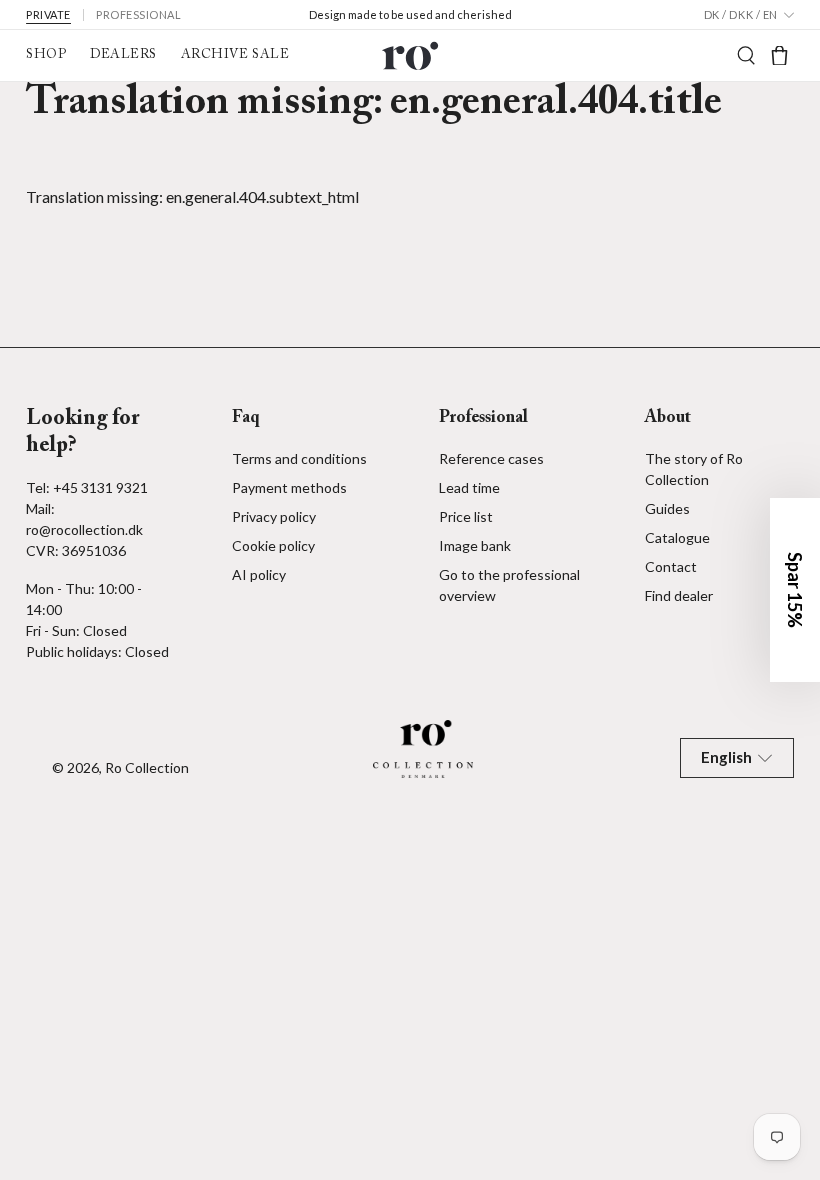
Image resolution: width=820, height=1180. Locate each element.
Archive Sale (235, 55)
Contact (671, 566)
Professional (139, 14)
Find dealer (679, 595)
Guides (667, 508)
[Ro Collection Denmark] (410, 55)
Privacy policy (274, 516)
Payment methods (289, 487)
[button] (795, 590)
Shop (46, 55)
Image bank (475, 545)
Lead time (469, 487)
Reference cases (491, 458)
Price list (466, 516)
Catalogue (677, 537)
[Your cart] (779, 55)
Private (48, 14)
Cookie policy (273, 545)
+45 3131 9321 (100, 487)
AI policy (259, 574)
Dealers (123, 55)
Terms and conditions (299, 458)
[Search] (746, 55)
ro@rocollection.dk (84, 529)
